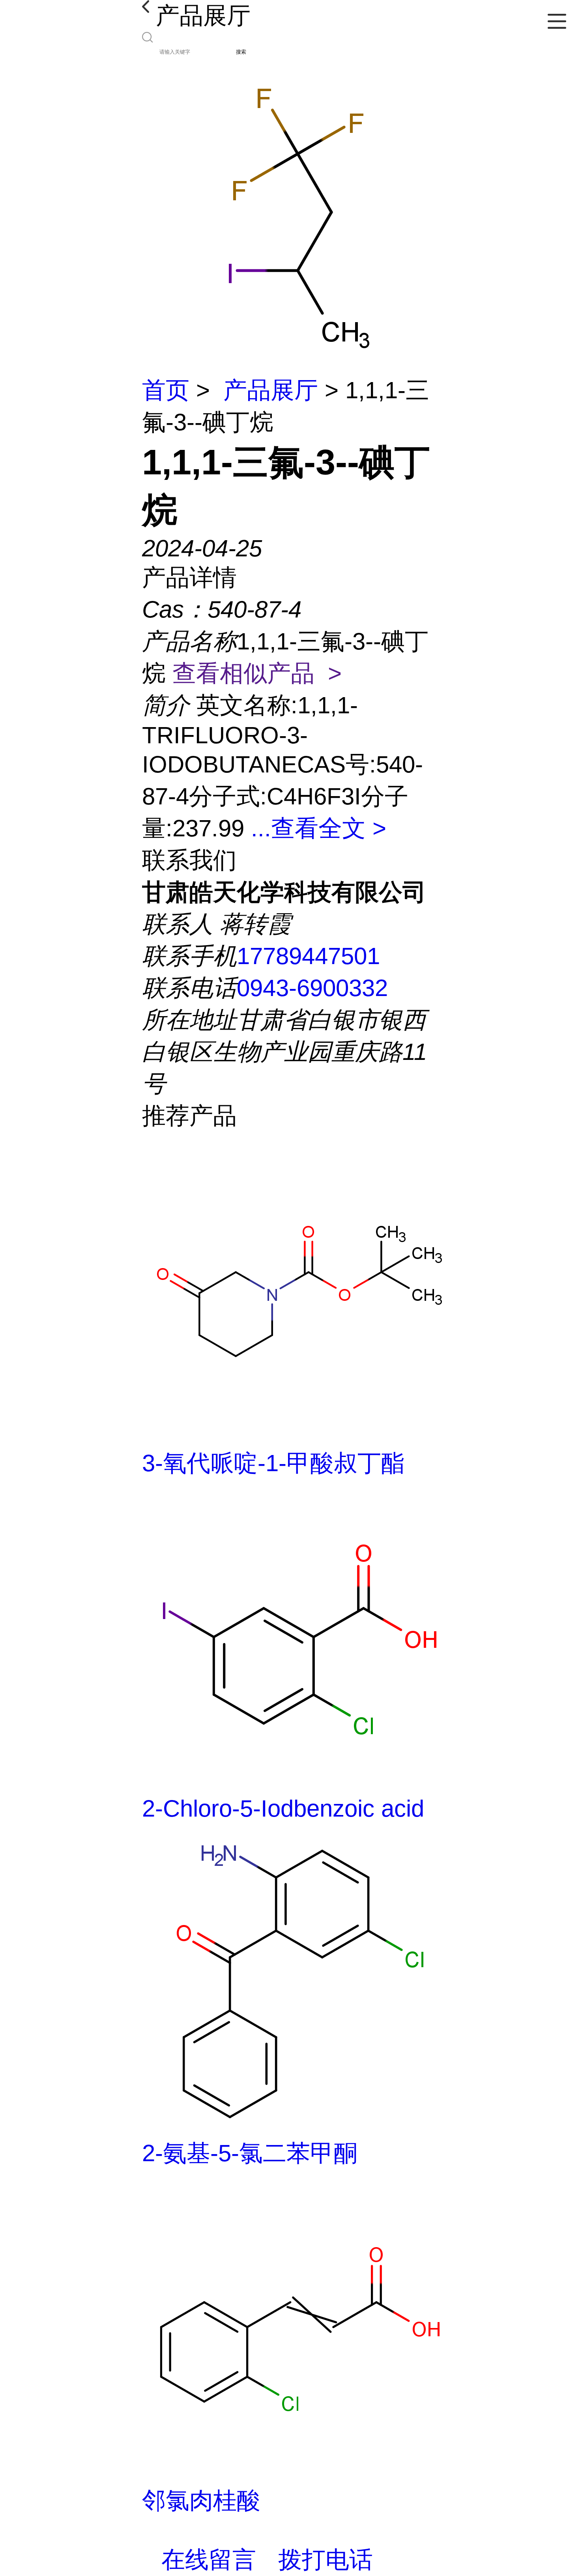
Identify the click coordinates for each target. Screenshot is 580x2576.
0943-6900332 (312, 988)
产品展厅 (271, 390)
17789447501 (308, 956)
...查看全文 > (319, 828)
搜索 (241, 52)
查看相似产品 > (257, 673)
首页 (166, 390)
